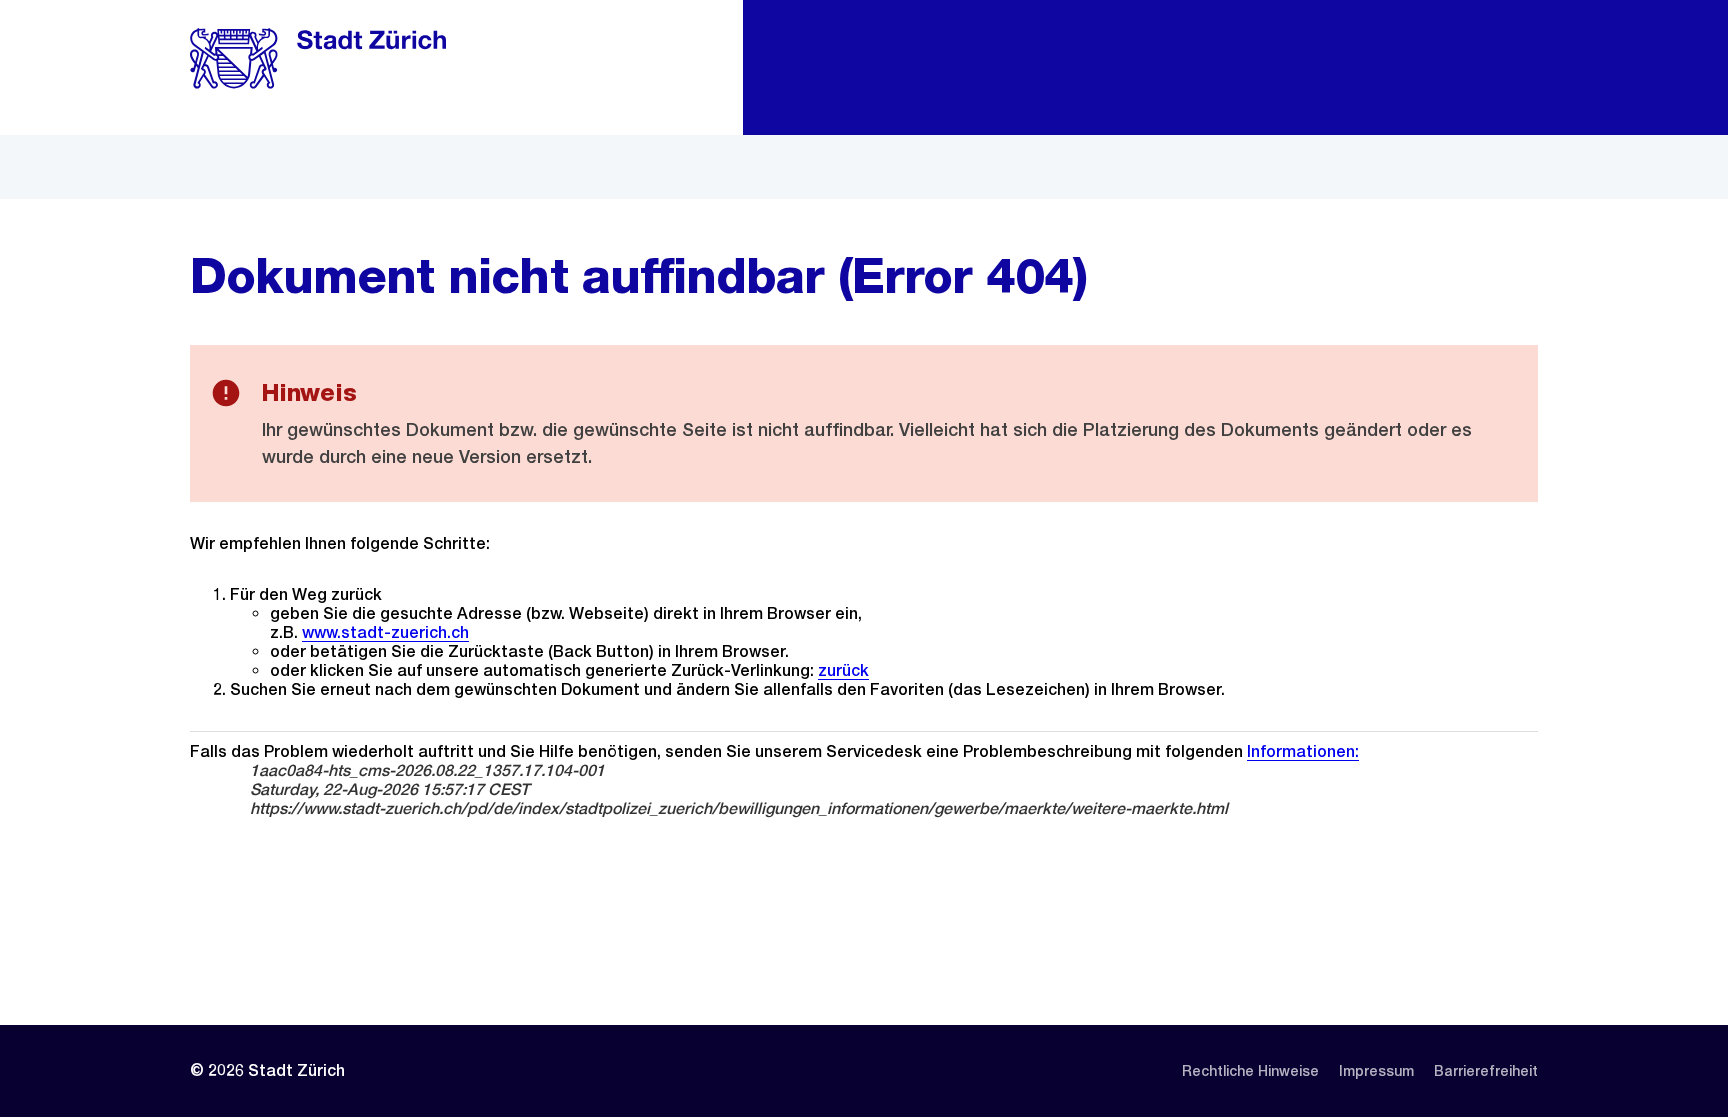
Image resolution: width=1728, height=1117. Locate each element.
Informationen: (1303, 751)
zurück (843, 670)
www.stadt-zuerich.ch (385, 632)
